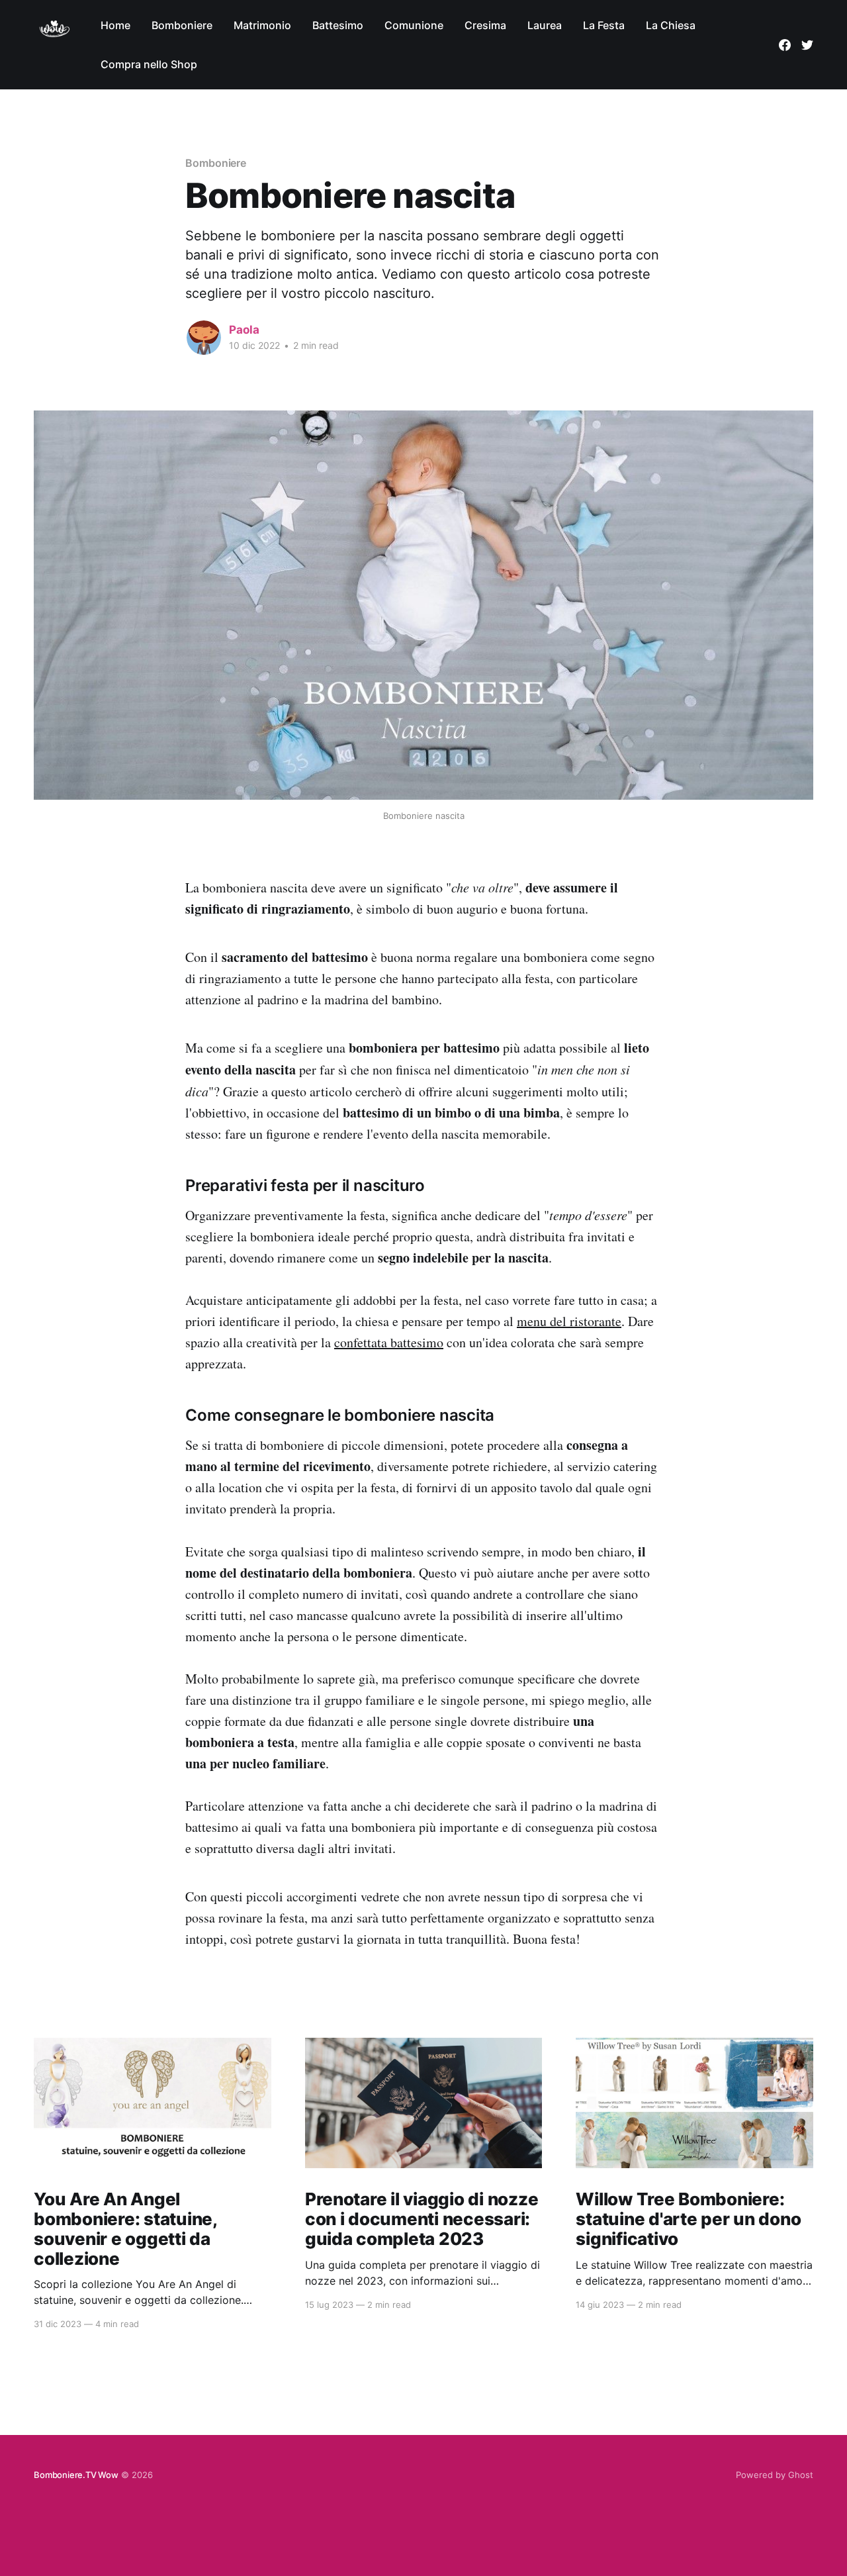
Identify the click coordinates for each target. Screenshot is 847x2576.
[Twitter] (807, 45)
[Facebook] (785, 45)
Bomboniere (182, 25)
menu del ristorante (569, 1321)
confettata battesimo (389, 1342)
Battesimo (338, 25)
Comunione (414, 25)
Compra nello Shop (149, 64)
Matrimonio (262, 25)
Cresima (485, 25)
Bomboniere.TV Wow (76, 2475)
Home (115, 25)
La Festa (604, 25)
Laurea (545, 25)
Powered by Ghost (775, 2475)
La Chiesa (671, 25)
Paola (244, 330)
